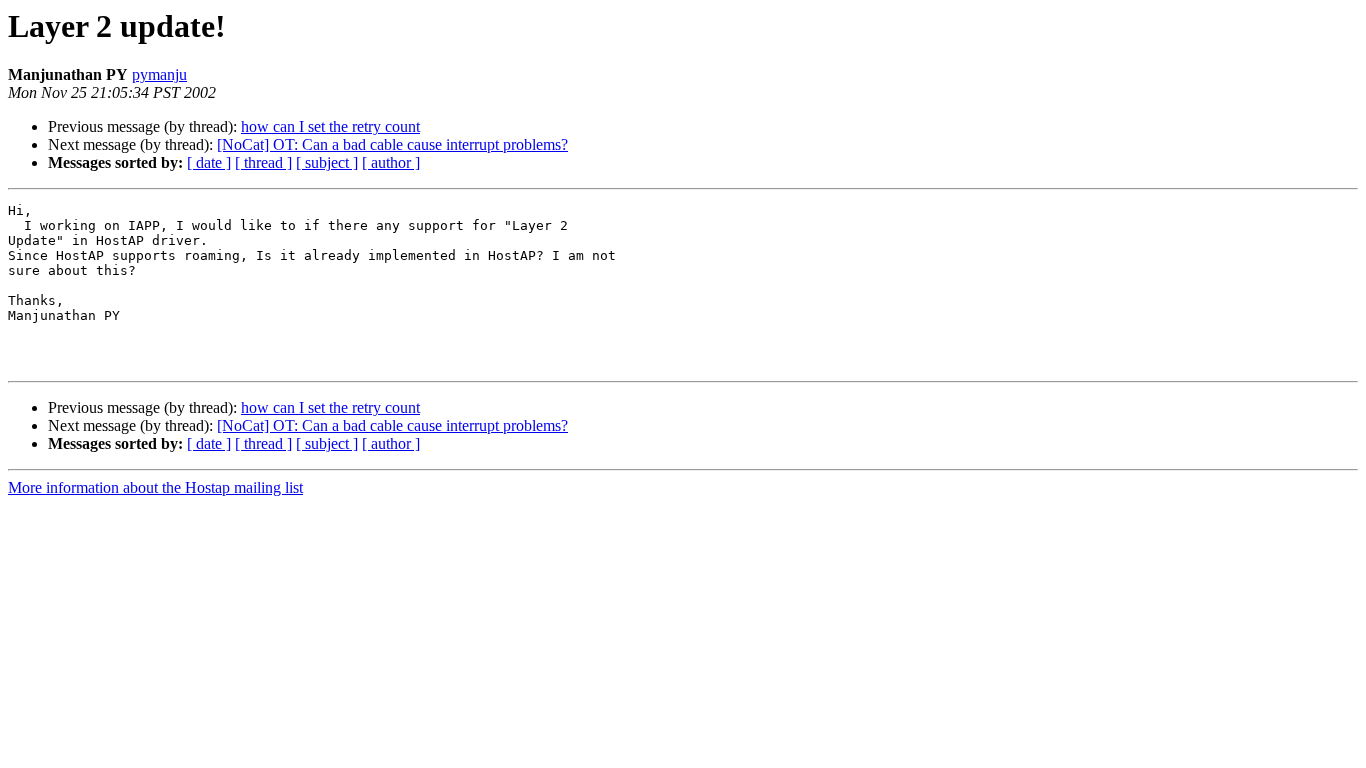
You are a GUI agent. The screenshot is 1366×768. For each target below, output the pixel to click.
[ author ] (391, 162)
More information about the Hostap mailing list (155, 487)
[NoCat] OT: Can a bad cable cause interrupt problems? (392, 144)
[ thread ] (263, 162)
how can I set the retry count (330, 126)
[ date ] (209, 162)
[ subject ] (327, 162)
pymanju (159, 74)
